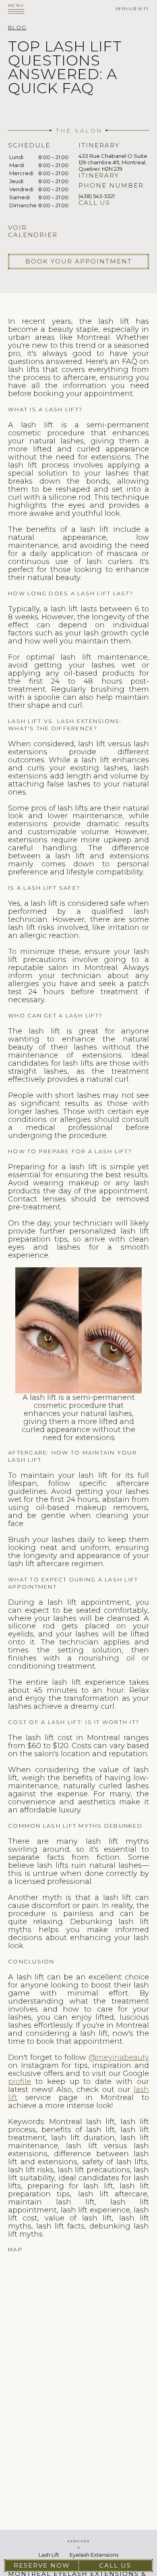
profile (20, 2082)
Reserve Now (42, 2565)
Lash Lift (49, 2555)
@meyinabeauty (119, 2057)
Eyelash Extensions (94, 2555)
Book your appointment (79, 261)
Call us (94, 203)
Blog (17, 28)
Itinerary (99, 176)
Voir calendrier (33, 231)
